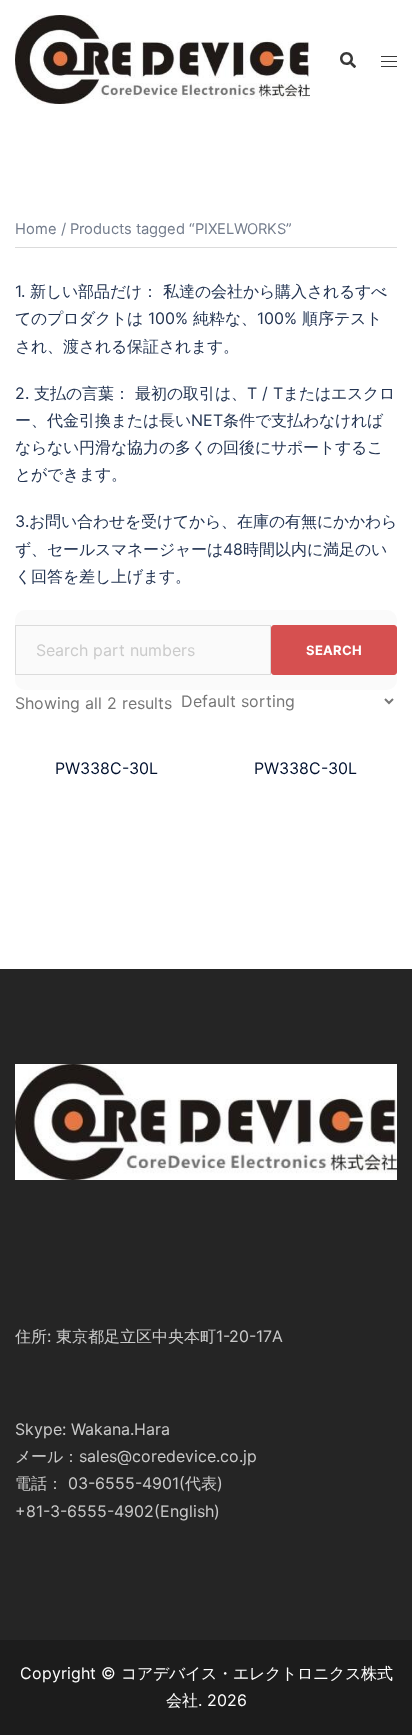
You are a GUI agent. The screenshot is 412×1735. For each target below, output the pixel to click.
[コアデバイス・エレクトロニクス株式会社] (162, 58)
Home (36, 229)
